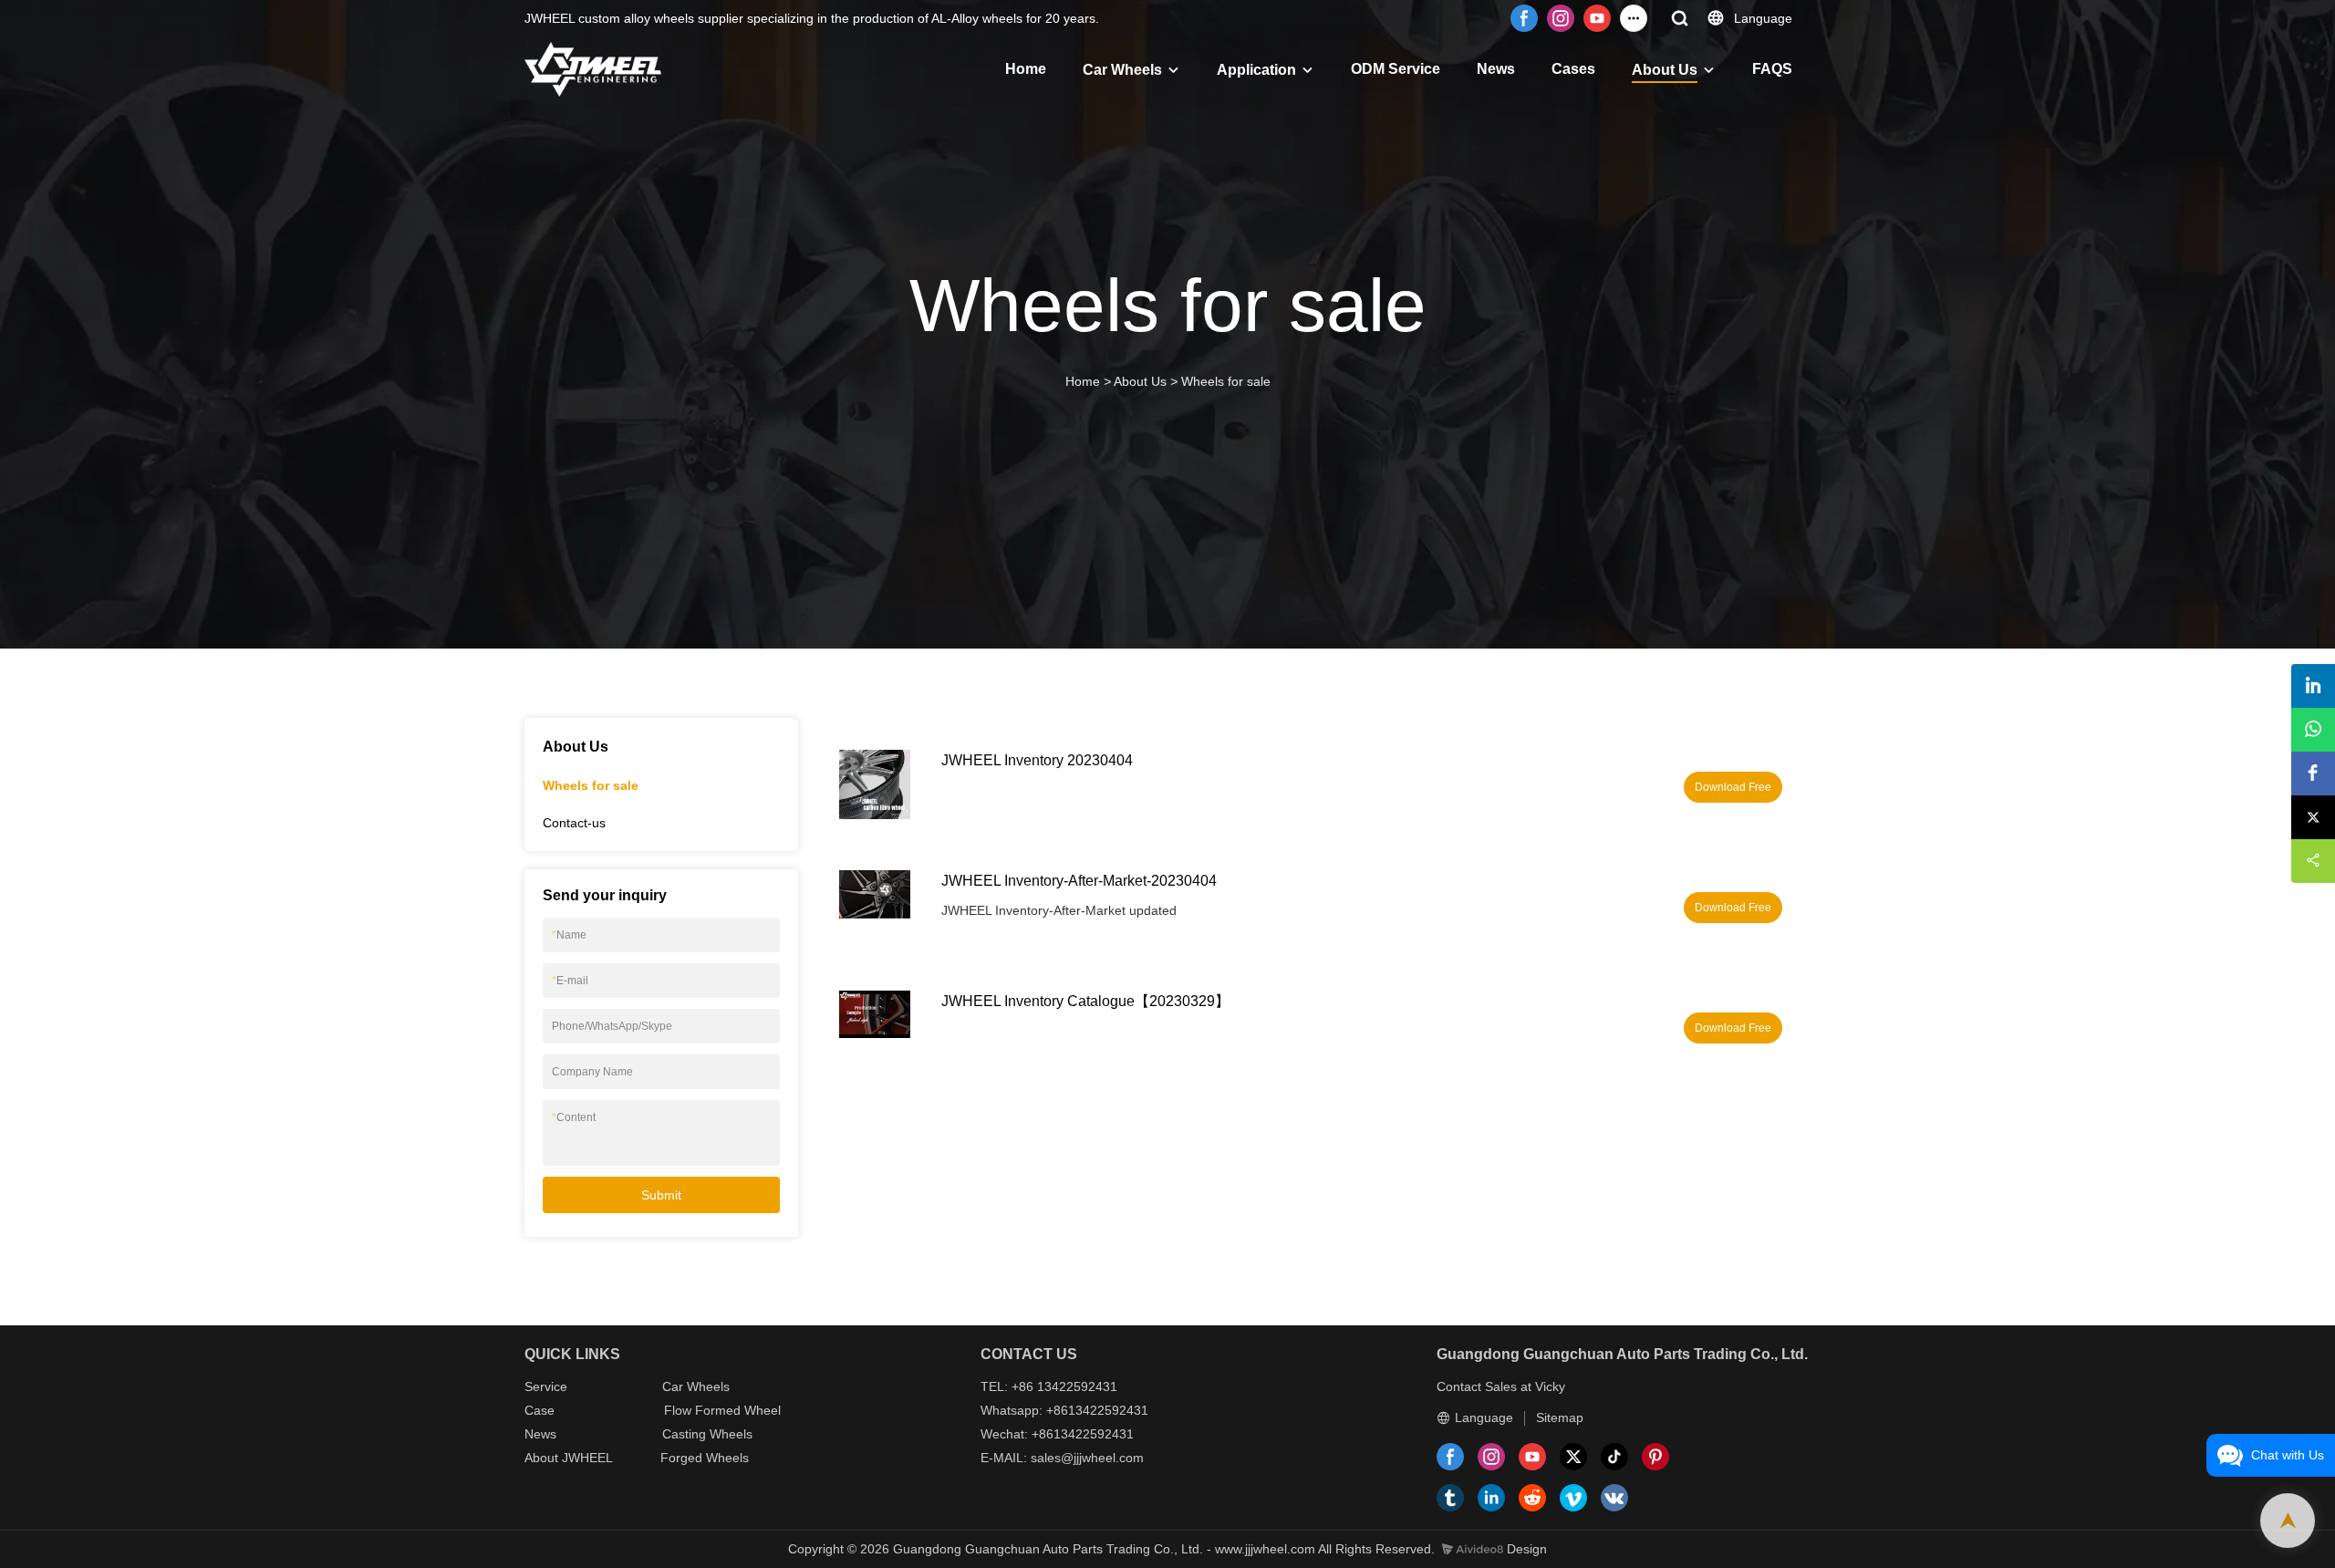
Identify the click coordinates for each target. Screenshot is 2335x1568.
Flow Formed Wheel (722, 1410)
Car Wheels (1122, 70)
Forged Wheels (705, 1458)
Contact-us (574, 823)
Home (1026, 69)
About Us (1665, 70)
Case (540, 1410)
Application (1256, 70)
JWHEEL (587, 1458)
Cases (1573, 69)
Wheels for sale (1226, 381)
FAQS (1772, 69)
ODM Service (1396, 69)
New (537, 1434)
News (1496, 69)
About (543, 1458)
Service (546, 1386)
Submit (661, 1195)
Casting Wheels (707, 1434)
